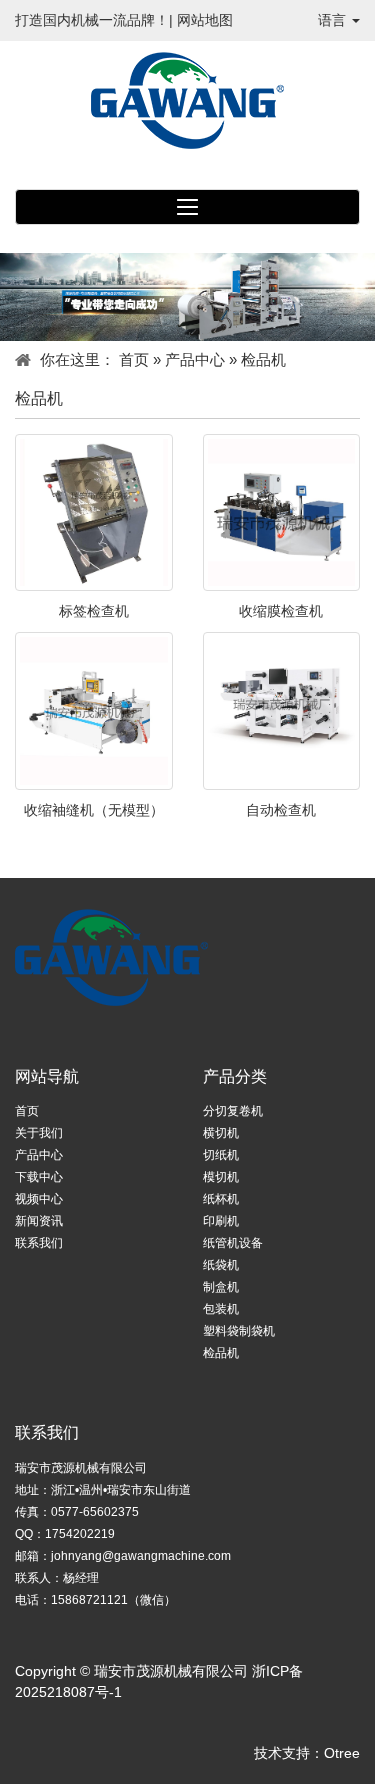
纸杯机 (221, 1199)
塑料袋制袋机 (239, 1331)
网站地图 (205, 20)
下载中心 (39, 1177)
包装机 (221, 1309)
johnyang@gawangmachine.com (141, 1556)
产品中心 (195, 359)
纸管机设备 (233, 1243)
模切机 (221, 1177)
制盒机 (221, 1287)
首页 (134, 359)
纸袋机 (221, 1265)
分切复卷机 (233, 1111)
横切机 (221, 1133)
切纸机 (221, 1155)
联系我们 (39, 1243)
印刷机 (221, 1221)
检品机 (221, 1353)
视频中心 (39, 1199)
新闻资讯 (39, 1221)
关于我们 (39, 1133)
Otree (342, 1753)
